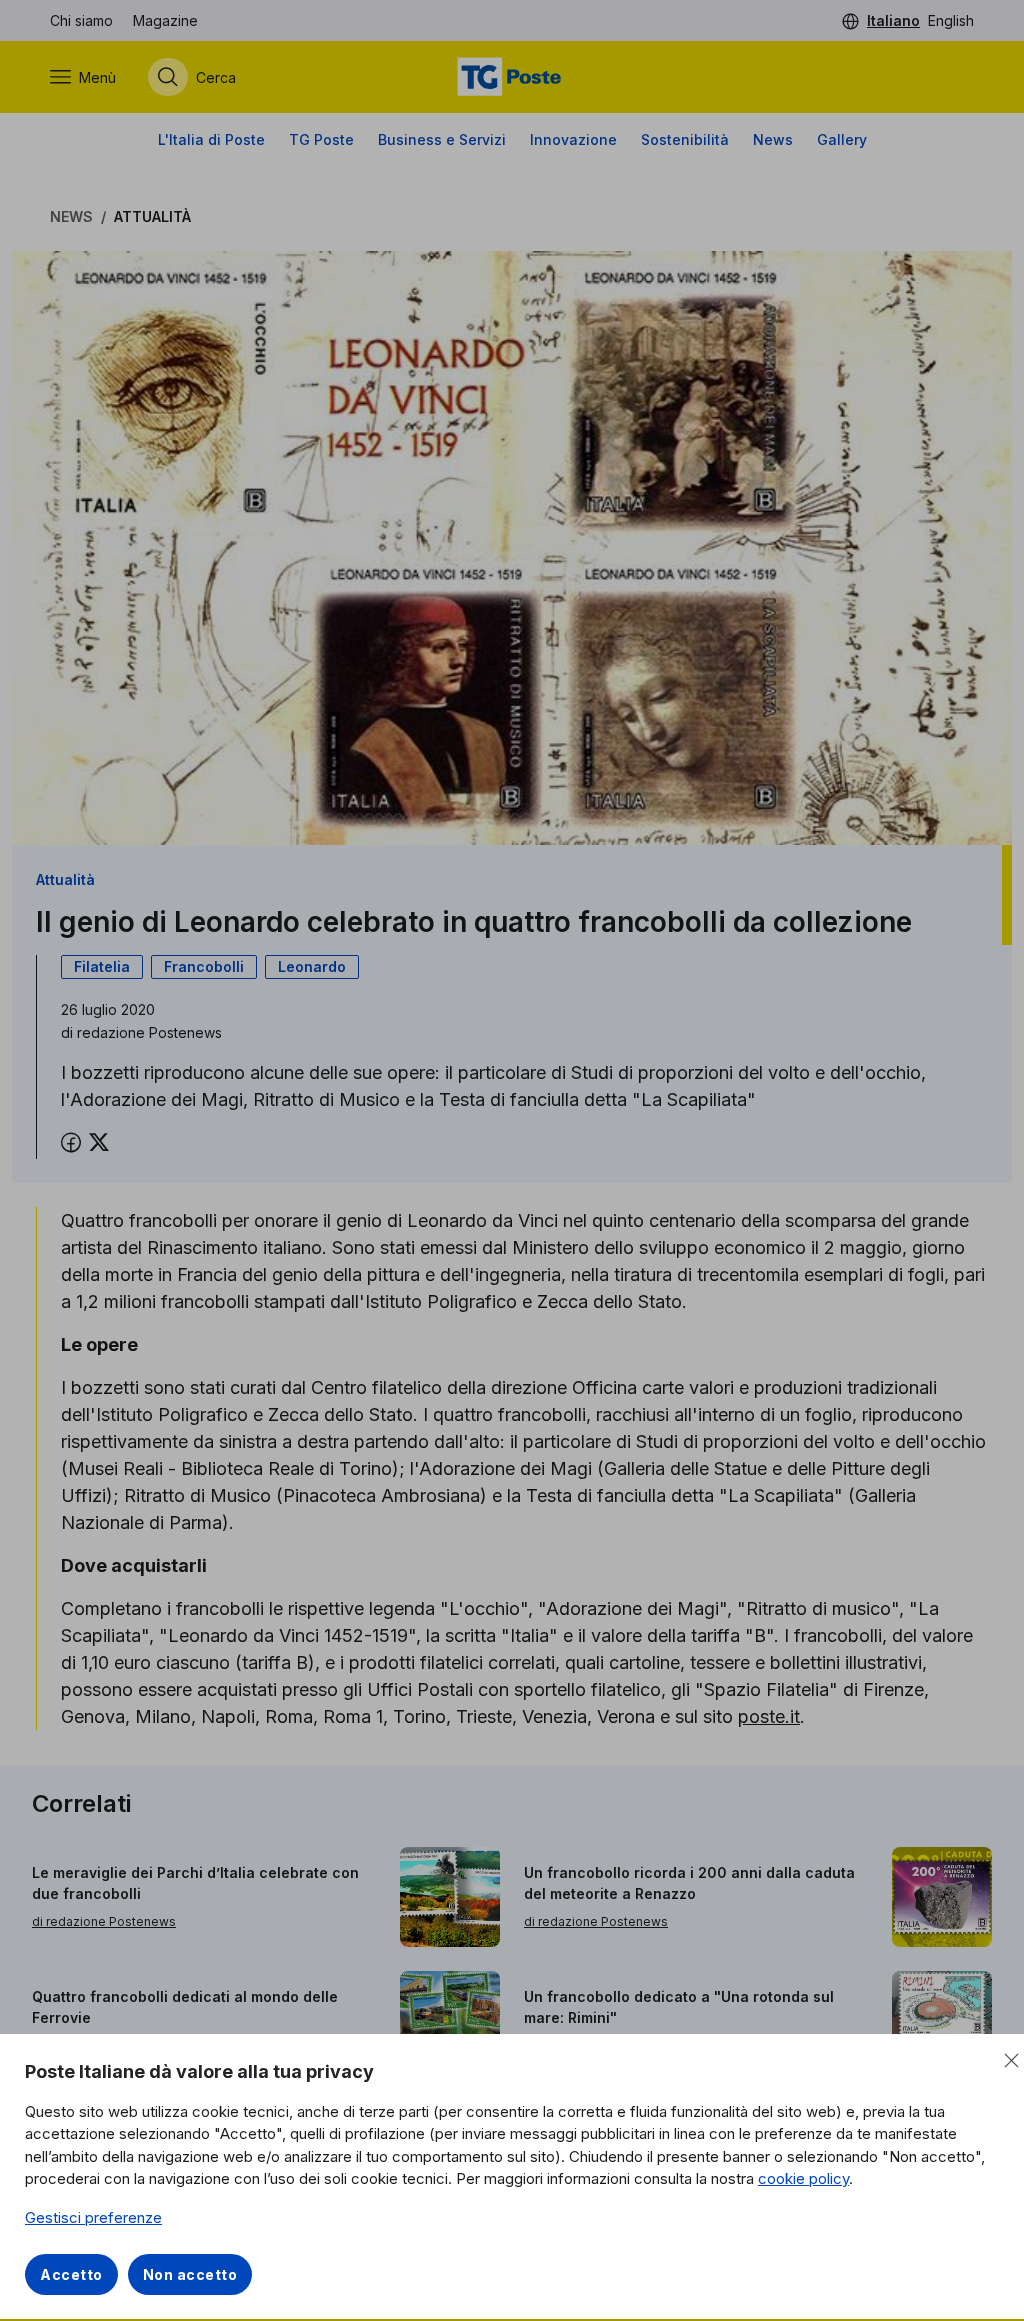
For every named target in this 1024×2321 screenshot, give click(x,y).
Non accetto (190, 2274)
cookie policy (803, 2178)
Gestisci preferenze (93, 2217)
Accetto (71, 2274)
